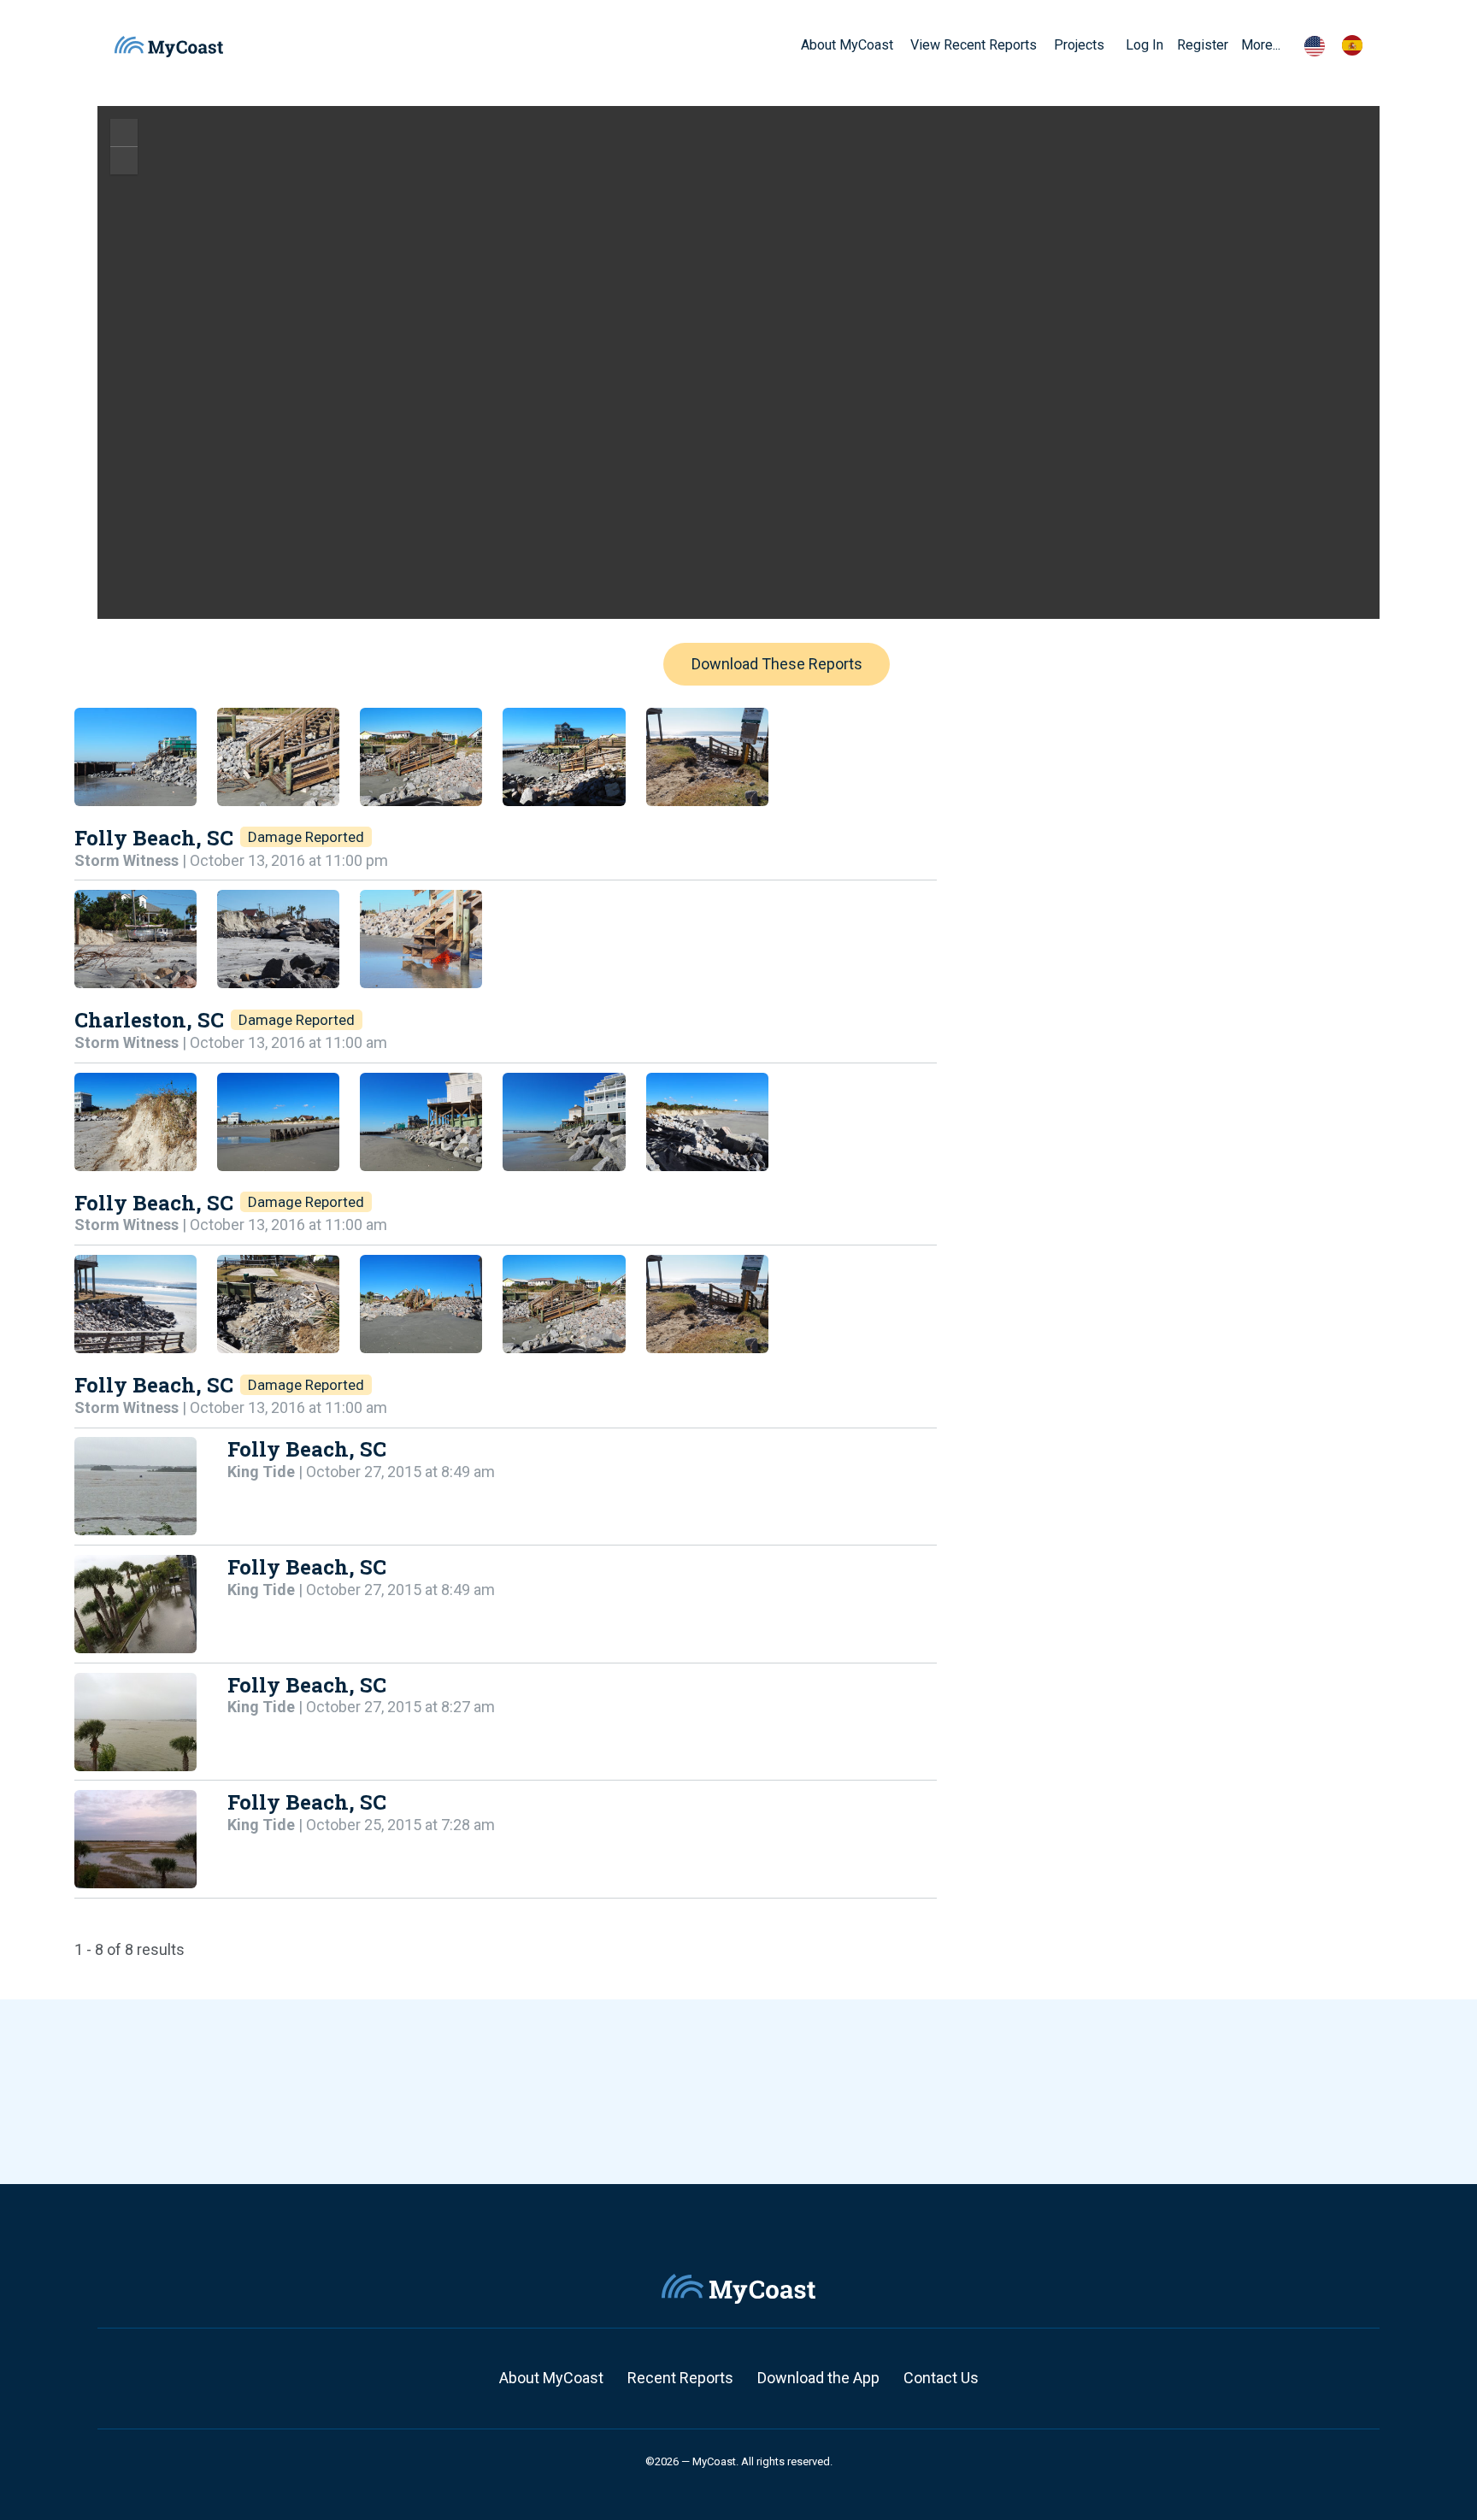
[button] (1110, 44)
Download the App (818, 2378)
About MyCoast (551, 2378)
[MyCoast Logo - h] (169, 47)
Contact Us (941, 2378)
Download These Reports (777, 664)
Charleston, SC (149, 1020)
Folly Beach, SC (154, 838)
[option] (1356, 45)
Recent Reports (680, 2378)
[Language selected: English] (1342, 45)
